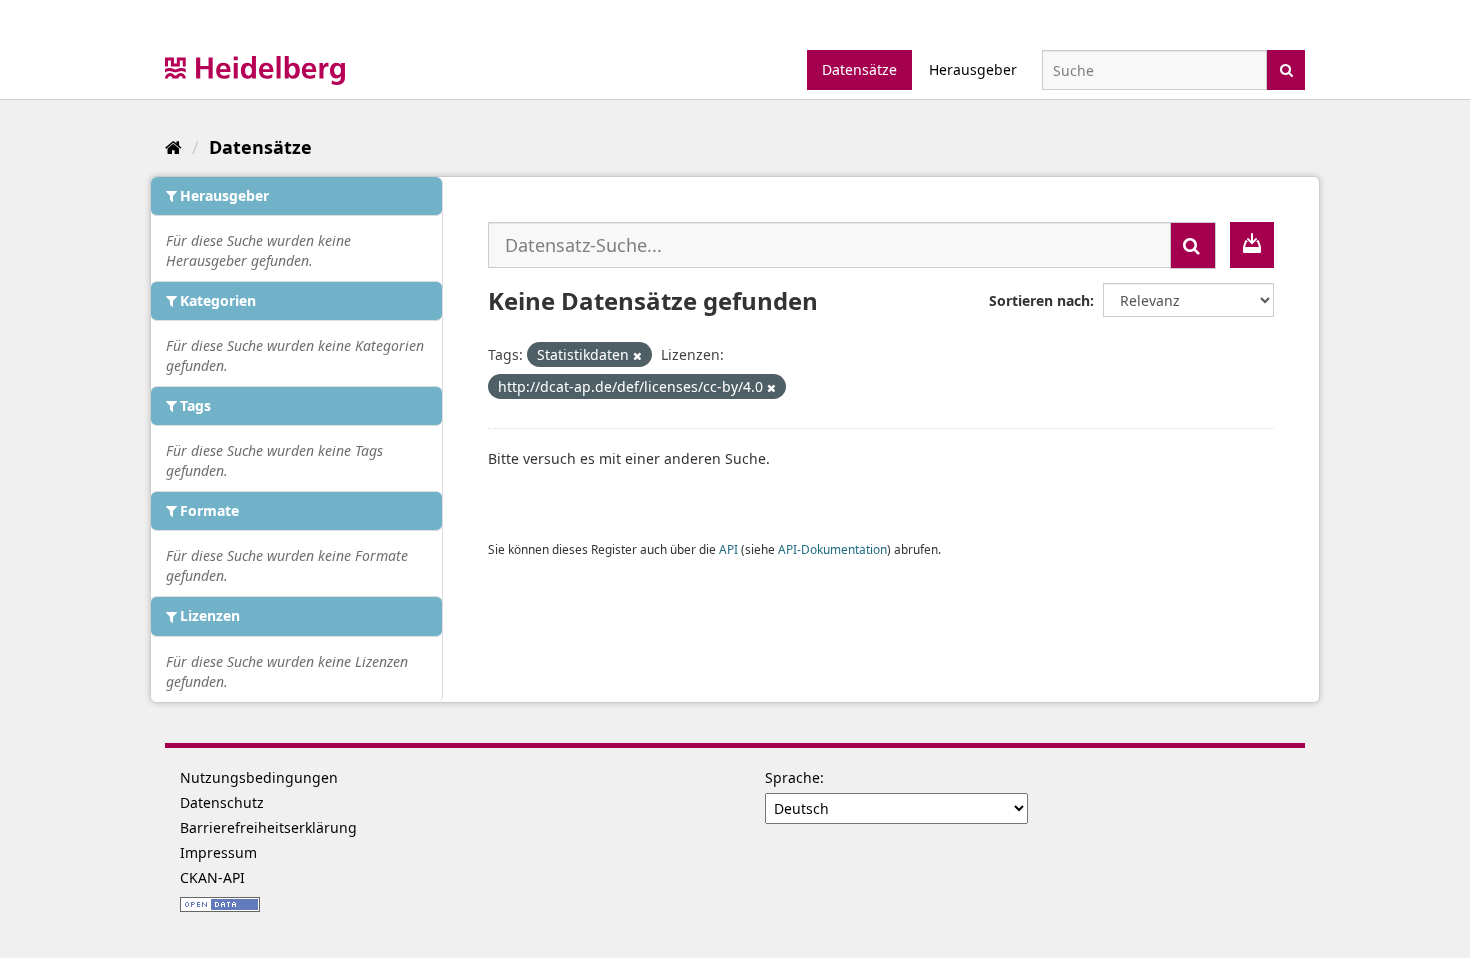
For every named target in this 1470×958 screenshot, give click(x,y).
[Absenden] (1286, 68)
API (728, 549)
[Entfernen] (637, 355)
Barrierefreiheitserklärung (268, 827)
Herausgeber (973, 69)
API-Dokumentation (832, 549)
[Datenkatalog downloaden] (1252, 245)
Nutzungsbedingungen (259, 777)
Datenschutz (222, 802)
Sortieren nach (1039, 300)
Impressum (218, 852)
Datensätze (859, 69)
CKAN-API (212, 877)
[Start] (173, 147)
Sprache (792, 777)
